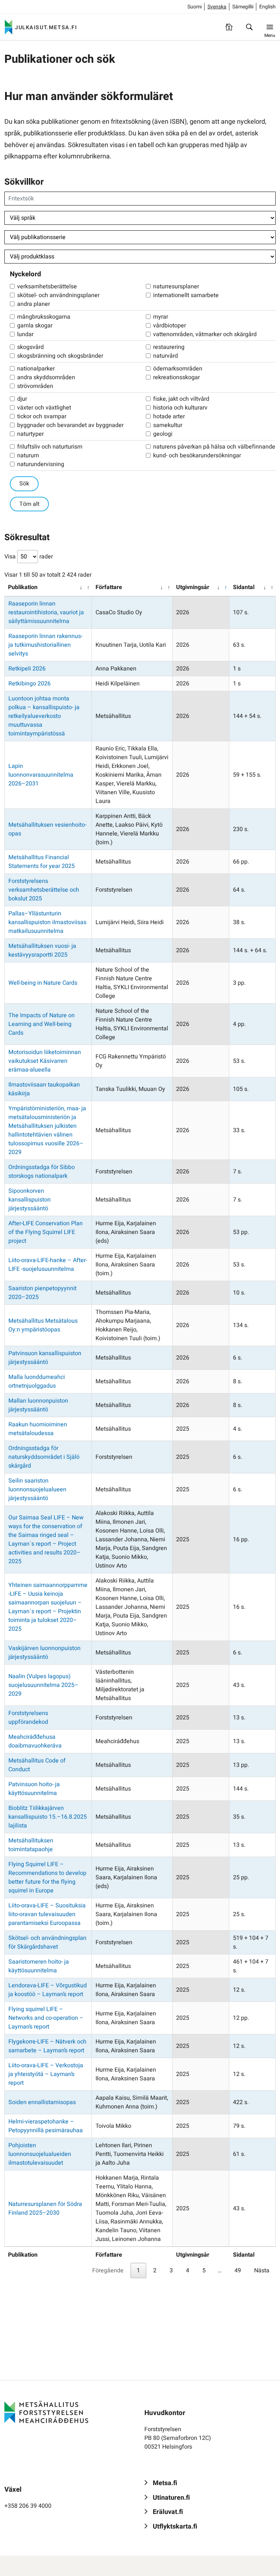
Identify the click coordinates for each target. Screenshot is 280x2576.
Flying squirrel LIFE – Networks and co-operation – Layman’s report (46, 2018)
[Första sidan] (229, 27)
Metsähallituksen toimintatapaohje (31, 1845)
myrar (161, 317)
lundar (25, 334)
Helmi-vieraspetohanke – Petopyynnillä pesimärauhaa (46, 2126)
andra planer (34, 304)
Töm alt (29, 504)
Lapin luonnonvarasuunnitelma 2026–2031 (41, 775)
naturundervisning (41, 464)
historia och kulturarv (180, 408)
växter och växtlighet (44, 408)
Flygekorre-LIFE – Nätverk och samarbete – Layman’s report (47, 2046)
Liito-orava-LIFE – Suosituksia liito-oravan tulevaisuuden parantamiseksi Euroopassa (47, 1914)
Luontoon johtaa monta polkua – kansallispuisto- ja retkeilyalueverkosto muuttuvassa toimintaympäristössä (44, 716)
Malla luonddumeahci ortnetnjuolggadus (37, 1381)
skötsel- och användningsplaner (58, 295)
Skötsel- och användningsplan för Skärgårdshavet (47, 1942)
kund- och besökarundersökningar (197, 455)
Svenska (217, 7)
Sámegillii (243, 7)
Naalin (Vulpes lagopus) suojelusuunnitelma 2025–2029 (43, 1685)
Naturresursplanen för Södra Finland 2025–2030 (45, 2208)
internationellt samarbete (186, 295)
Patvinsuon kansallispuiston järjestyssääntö (45, 1358)
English (267, 7)
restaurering (169, 347)
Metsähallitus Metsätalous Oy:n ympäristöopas (43, 1325)
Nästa (262, 2271)
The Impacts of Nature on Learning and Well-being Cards (42, 1024)
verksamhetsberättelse (47, 287)
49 (238, 2271)
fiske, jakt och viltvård (181, 399)
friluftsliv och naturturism (50, 447)
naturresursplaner (176, 287)
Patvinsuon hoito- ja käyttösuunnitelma (34, 1789)
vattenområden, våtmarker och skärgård (205, 334)
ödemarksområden (178, 369)
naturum (28, 455)
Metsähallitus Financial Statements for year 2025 (42, 862)
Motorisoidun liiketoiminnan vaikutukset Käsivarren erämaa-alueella (45, 1061)
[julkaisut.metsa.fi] (46, 2412)
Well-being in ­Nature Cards (43, 983)
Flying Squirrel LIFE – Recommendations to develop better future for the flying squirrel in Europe (47, 1877)
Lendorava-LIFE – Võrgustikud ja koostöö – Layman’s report (48, 1990)
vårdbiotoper (170, 326)
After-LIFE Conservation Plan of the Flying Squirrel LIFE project (46, 1232)
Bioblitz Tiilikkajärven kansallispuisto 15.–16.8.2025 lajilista (48, 1817)
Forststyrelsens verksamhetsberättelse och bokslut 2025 (44, 890)
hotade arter (169, 416)
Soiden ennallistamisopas (42, 2102)
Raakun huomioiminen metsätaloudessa (38, 1429)
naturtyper (30, 434)
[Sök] (249, 27)
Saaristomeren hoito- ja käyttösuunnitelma (39, 1966)
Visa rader (29, 557)
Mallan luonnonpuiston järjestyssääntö (38, 1405)
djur (22, 399)
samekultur (168, 425)
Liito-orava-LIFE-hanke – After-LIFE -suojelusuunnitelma (48, 1265)
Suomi (195, 7)
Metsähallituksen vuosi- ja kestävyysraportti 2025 (42, 950)
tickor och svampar (42, 416)
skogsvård (30, 347)
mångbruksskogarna (44, 317)
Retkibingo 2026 (30, 684)
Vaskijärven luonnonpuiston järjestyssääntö (44, 1653)
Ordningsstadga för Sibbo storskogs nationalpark (42, 1172)
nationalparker (36, 369)
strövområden (35, 386)
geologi (163, 434)
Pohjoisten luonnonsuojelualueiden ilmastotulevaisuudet (40, 2154)
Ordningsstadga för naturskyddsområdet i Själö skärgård (44, 1457)
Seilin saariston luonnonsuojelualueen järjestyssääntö (37, 1489)
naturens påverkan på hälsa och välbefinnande (214, 447)
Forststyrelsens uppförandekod (28, 1718)
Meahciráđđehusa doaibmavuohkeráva (35, 1741)
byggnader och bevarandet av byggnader (70, 425)
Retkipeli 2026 (27, 669)
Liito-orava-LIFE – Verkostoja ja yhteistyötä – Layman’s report (46, 2074)
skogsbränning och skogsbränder (60, 356)
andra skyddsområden (46, 377)
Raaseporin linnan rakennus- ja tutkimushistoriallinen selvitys (45, 645)
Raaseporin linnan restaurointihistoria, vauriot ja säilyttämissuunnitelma (46, 612)
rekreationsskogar (176, 377)
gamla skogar (35, 326)
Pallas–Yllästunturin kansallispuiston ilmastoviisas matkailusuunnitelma (47, 922)
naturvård (166, 356)
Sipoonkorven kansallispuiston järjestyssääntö (30, 1200)
